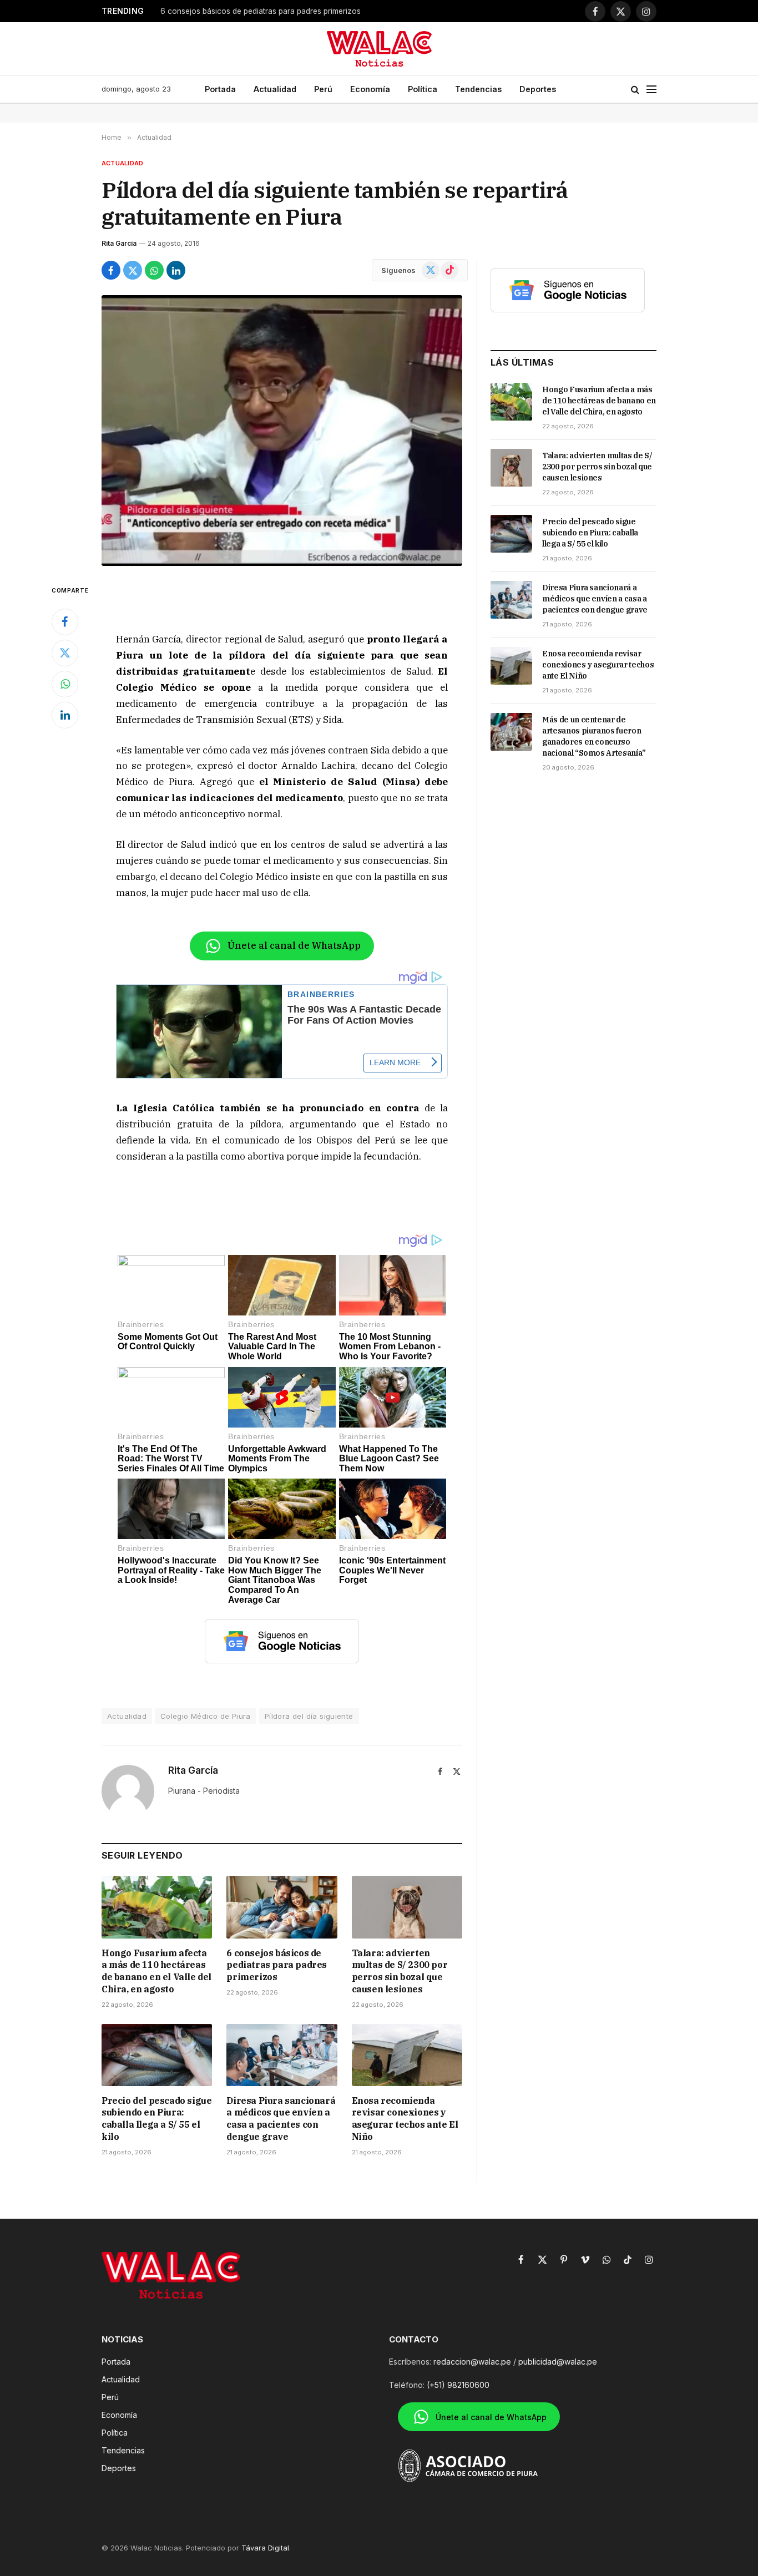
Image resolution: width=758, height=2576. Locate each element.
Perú (323, 89)
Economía (370, 89)
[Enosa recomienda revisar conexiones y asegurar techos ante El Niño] (407, 2055)
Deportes (538, 89)
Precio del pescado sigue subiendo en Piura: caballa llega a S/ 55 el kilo (156, 2119)
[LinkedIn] (65, 715)
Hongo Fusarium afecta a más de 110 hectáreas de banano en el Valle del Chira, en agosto (156, 1971)
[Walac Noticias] (379, 49)
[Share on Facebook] (111, 270)
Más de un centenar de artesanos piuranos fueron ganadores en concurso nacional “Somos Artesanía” (594, 736)
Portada (220, 89)
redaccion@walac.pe (472, 2362)
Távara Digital (265, 2548)
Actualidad (275, 89)
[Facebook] (65, 622)
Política (423, 89)
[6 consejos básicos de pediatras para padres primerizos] (282, 1907)
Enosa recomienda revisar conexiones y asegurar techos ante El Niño (405, 2119)
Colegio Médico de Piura (206, 1716)
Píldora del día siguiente (309, 1716)
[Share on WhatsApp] (154, 270)
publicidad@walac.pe (558, 2362)
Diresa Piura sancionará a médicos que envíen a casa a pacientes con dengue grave (281, 2119)
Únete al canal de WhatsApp (294, 945)
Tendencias (478, 89)
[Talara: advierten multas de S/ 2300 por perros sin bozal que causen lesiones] (407, 1907)
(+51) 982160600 (458, 2385)
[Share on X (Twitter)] (133, 270)
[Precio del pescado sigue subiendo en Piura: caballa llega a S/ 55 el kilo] (157, 2055)
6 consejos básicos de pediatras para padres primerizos (261, 11)
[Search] (635, 90)
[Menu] (651, 90)
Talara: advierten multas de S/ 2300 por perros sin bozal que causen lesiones (400, 1971)
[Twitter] (65, 653)
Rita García (119, 243)
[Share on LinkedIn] (176, 270)
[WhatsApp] (65, 684)
